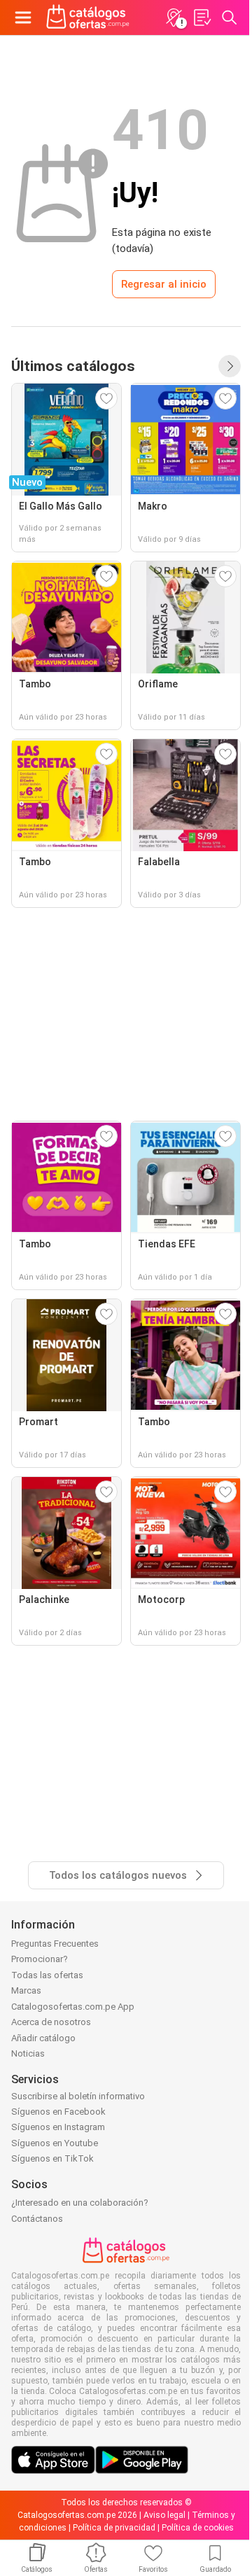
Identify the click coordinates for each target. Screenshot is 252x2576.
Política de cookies (198, 2528)
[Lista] (202, 17)
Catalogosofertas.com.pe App (73, 2007)
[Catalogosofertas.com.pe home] (88, 17)
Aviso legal (164, 2515)
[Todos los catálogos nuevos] (230, 366)
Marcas (26, 1990)
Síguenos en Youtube (55, 2143)
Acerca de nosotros (51, 2022)
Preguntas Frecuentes (55, 1944)
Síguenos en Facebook (58, 2112)
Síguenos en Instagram (58, 2127)
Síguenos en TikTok (52, 2158)
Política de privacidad (114, 2528)
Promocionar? (40, 1959)
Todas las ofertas (47, 1975)
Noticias (28, 2053)
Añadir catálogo (43, 2038)
